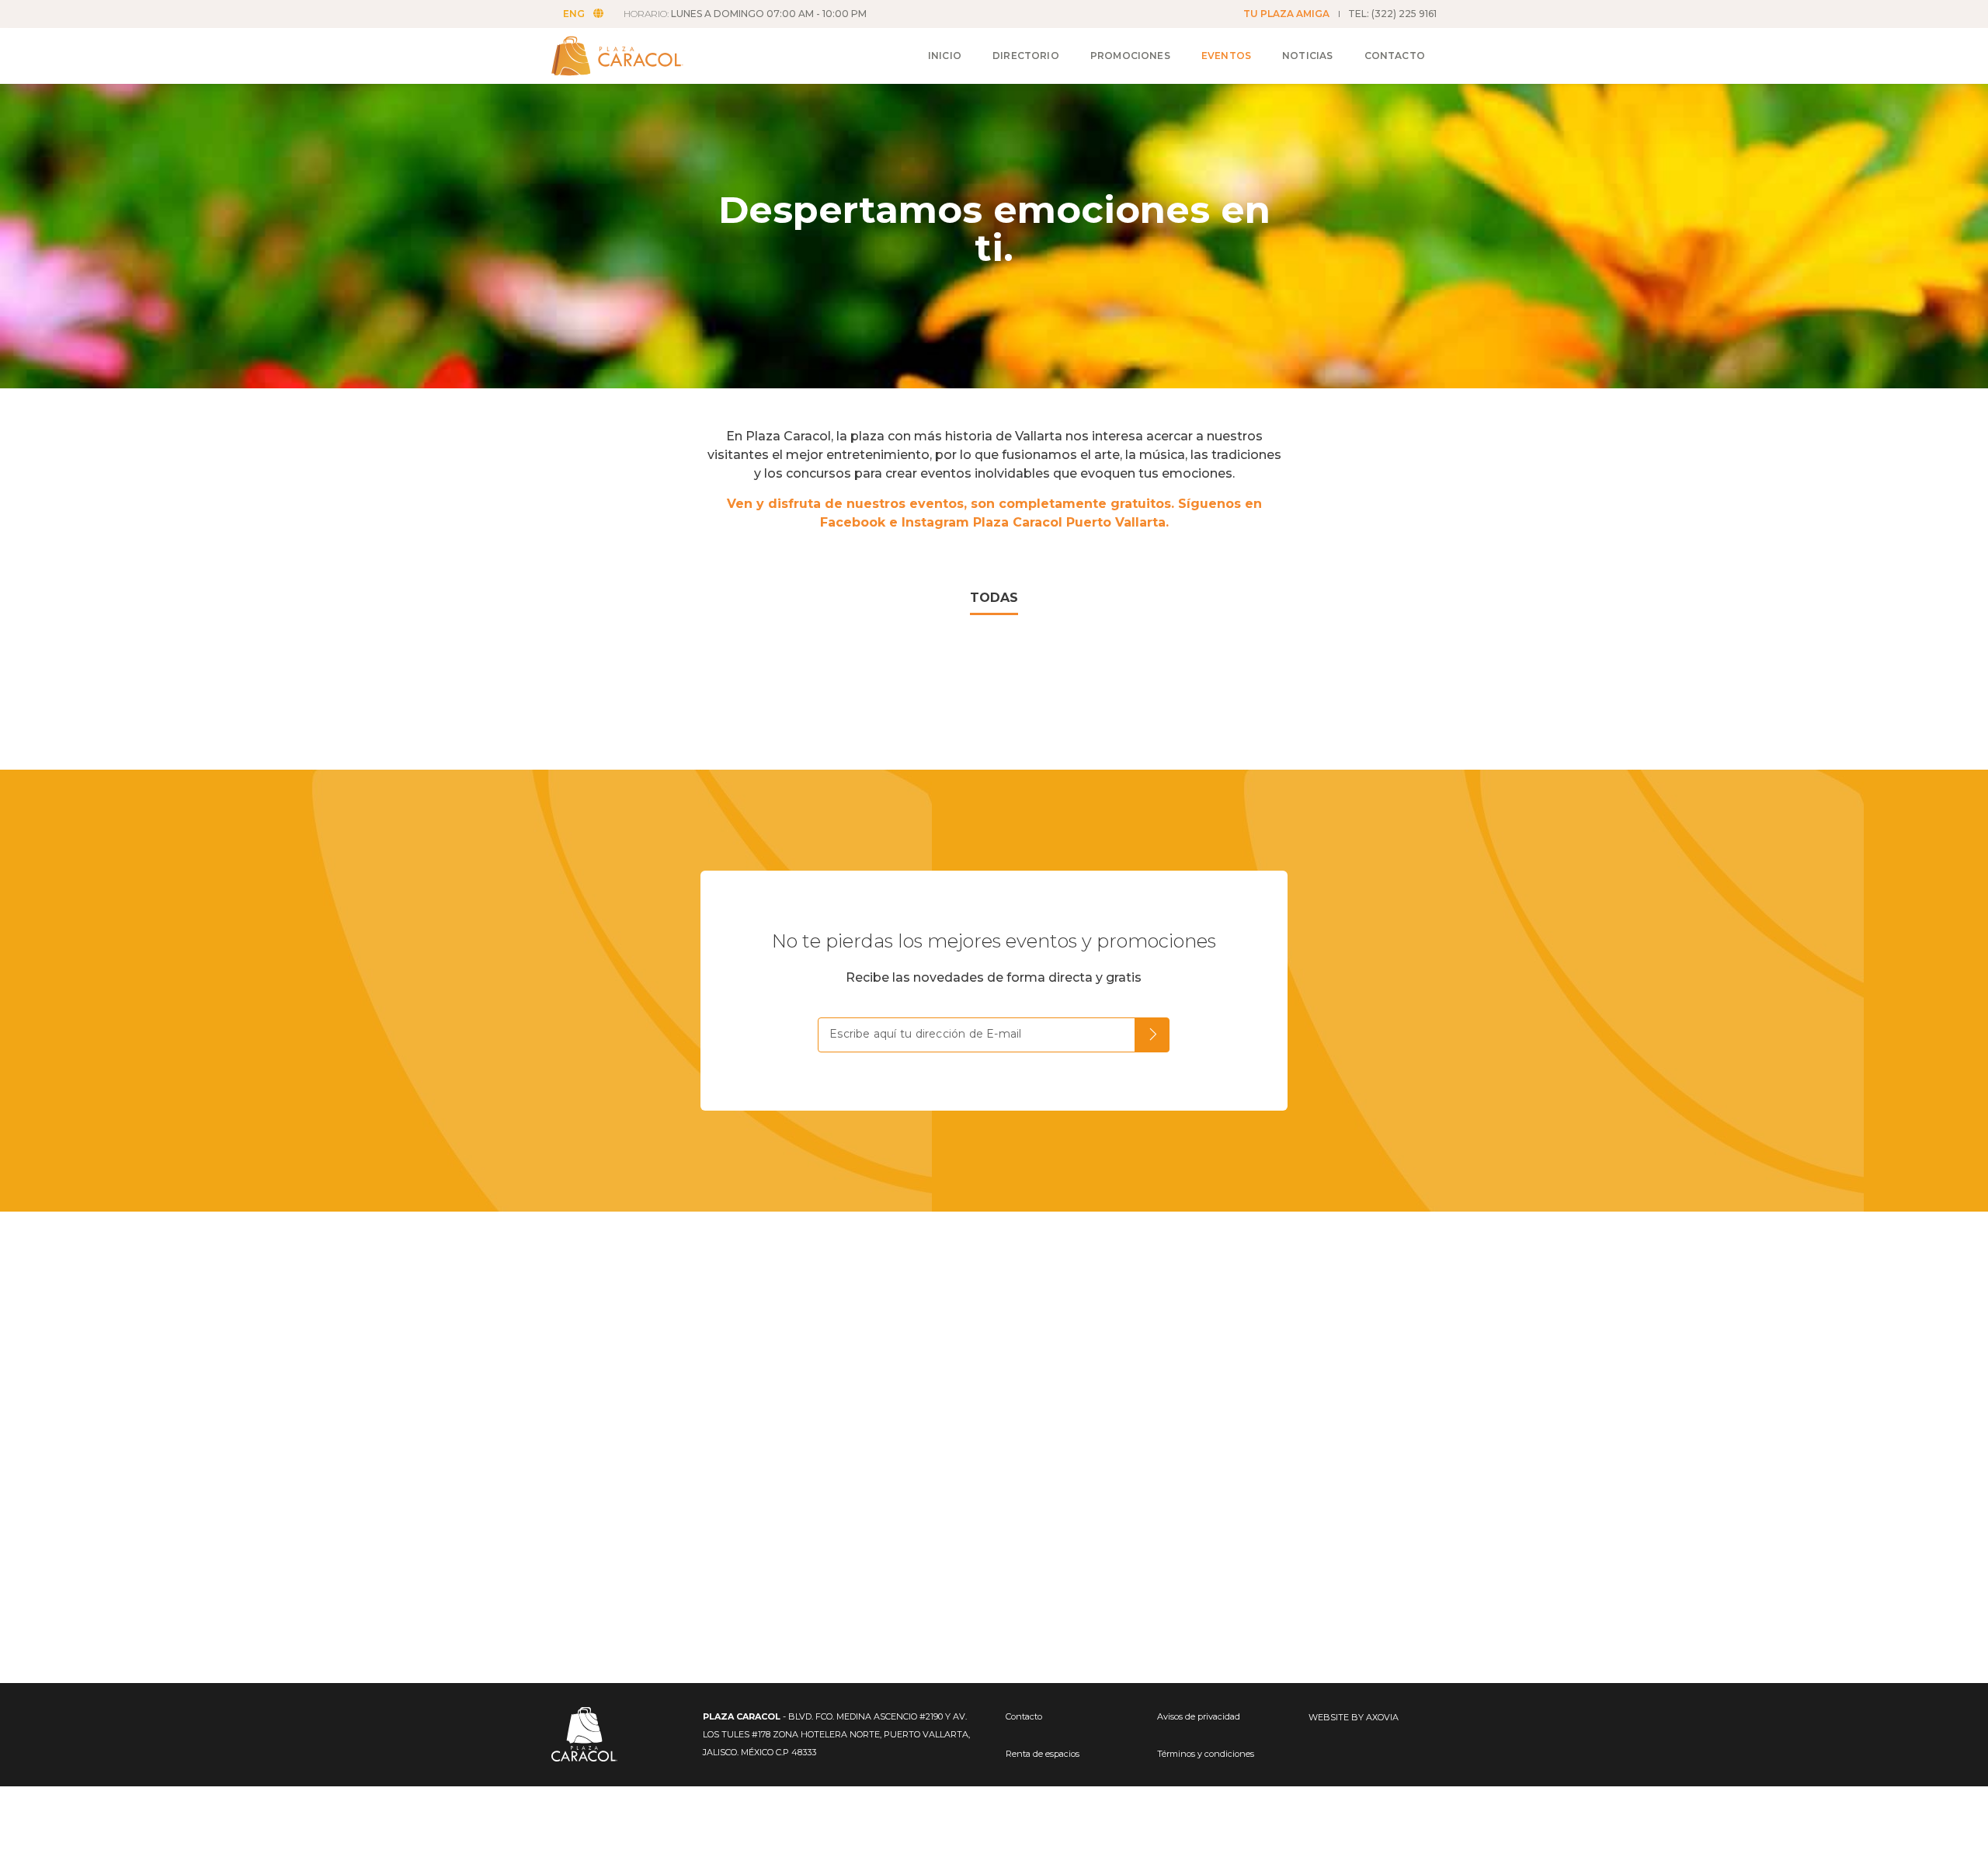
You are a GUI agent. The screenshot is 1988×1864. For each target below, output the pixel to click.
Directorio (1026, 56)
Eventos (1226, 56)
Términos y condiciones (1206, 1754)
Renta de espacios (1043, 1754)
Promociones (1130, 56)
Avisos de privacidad (1199, 1716)
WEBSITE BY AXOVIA (1354, 1717)
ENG (574, 14)
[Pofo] (636, 56)
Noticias (1307, 56)
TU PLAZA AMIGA (1286, 14)
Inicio (945, 56)
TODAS (994, 598)
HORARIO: (745, 14)
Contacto (1395, 56)
